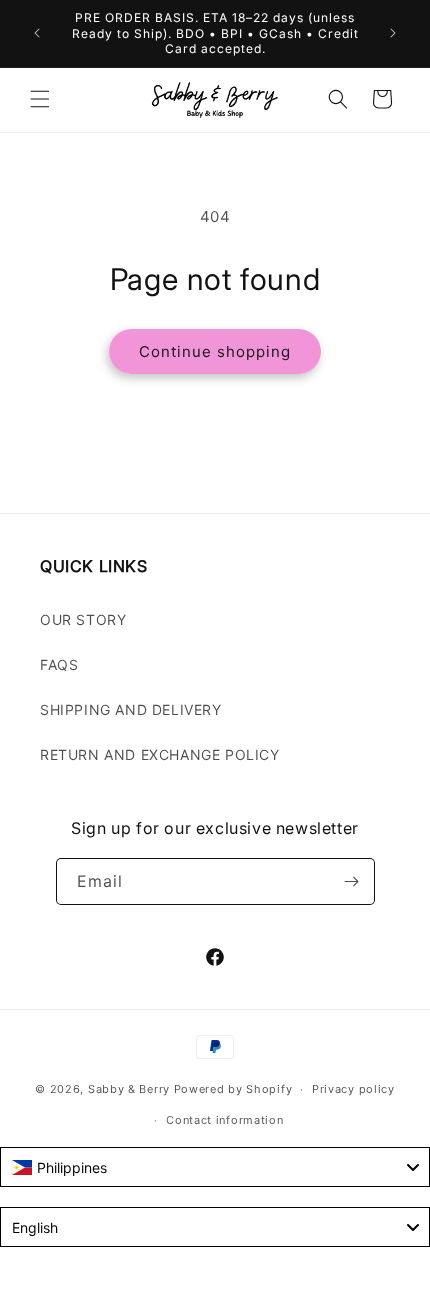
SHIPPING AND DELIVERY (131, 709)
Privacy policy (353, 1089)
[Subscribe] (352, 881)
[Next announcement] (393, 33)
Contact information (224, 1120)
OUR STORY (83, 619)
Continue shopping (215, 351)
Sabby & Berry (131, 1089)
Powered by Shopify (233, 1089)
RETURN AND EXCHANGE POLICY (160, 754)
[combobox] (215, 1167)
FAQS (59, 664)
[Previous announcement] (37, 33)
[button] (40, 99)
